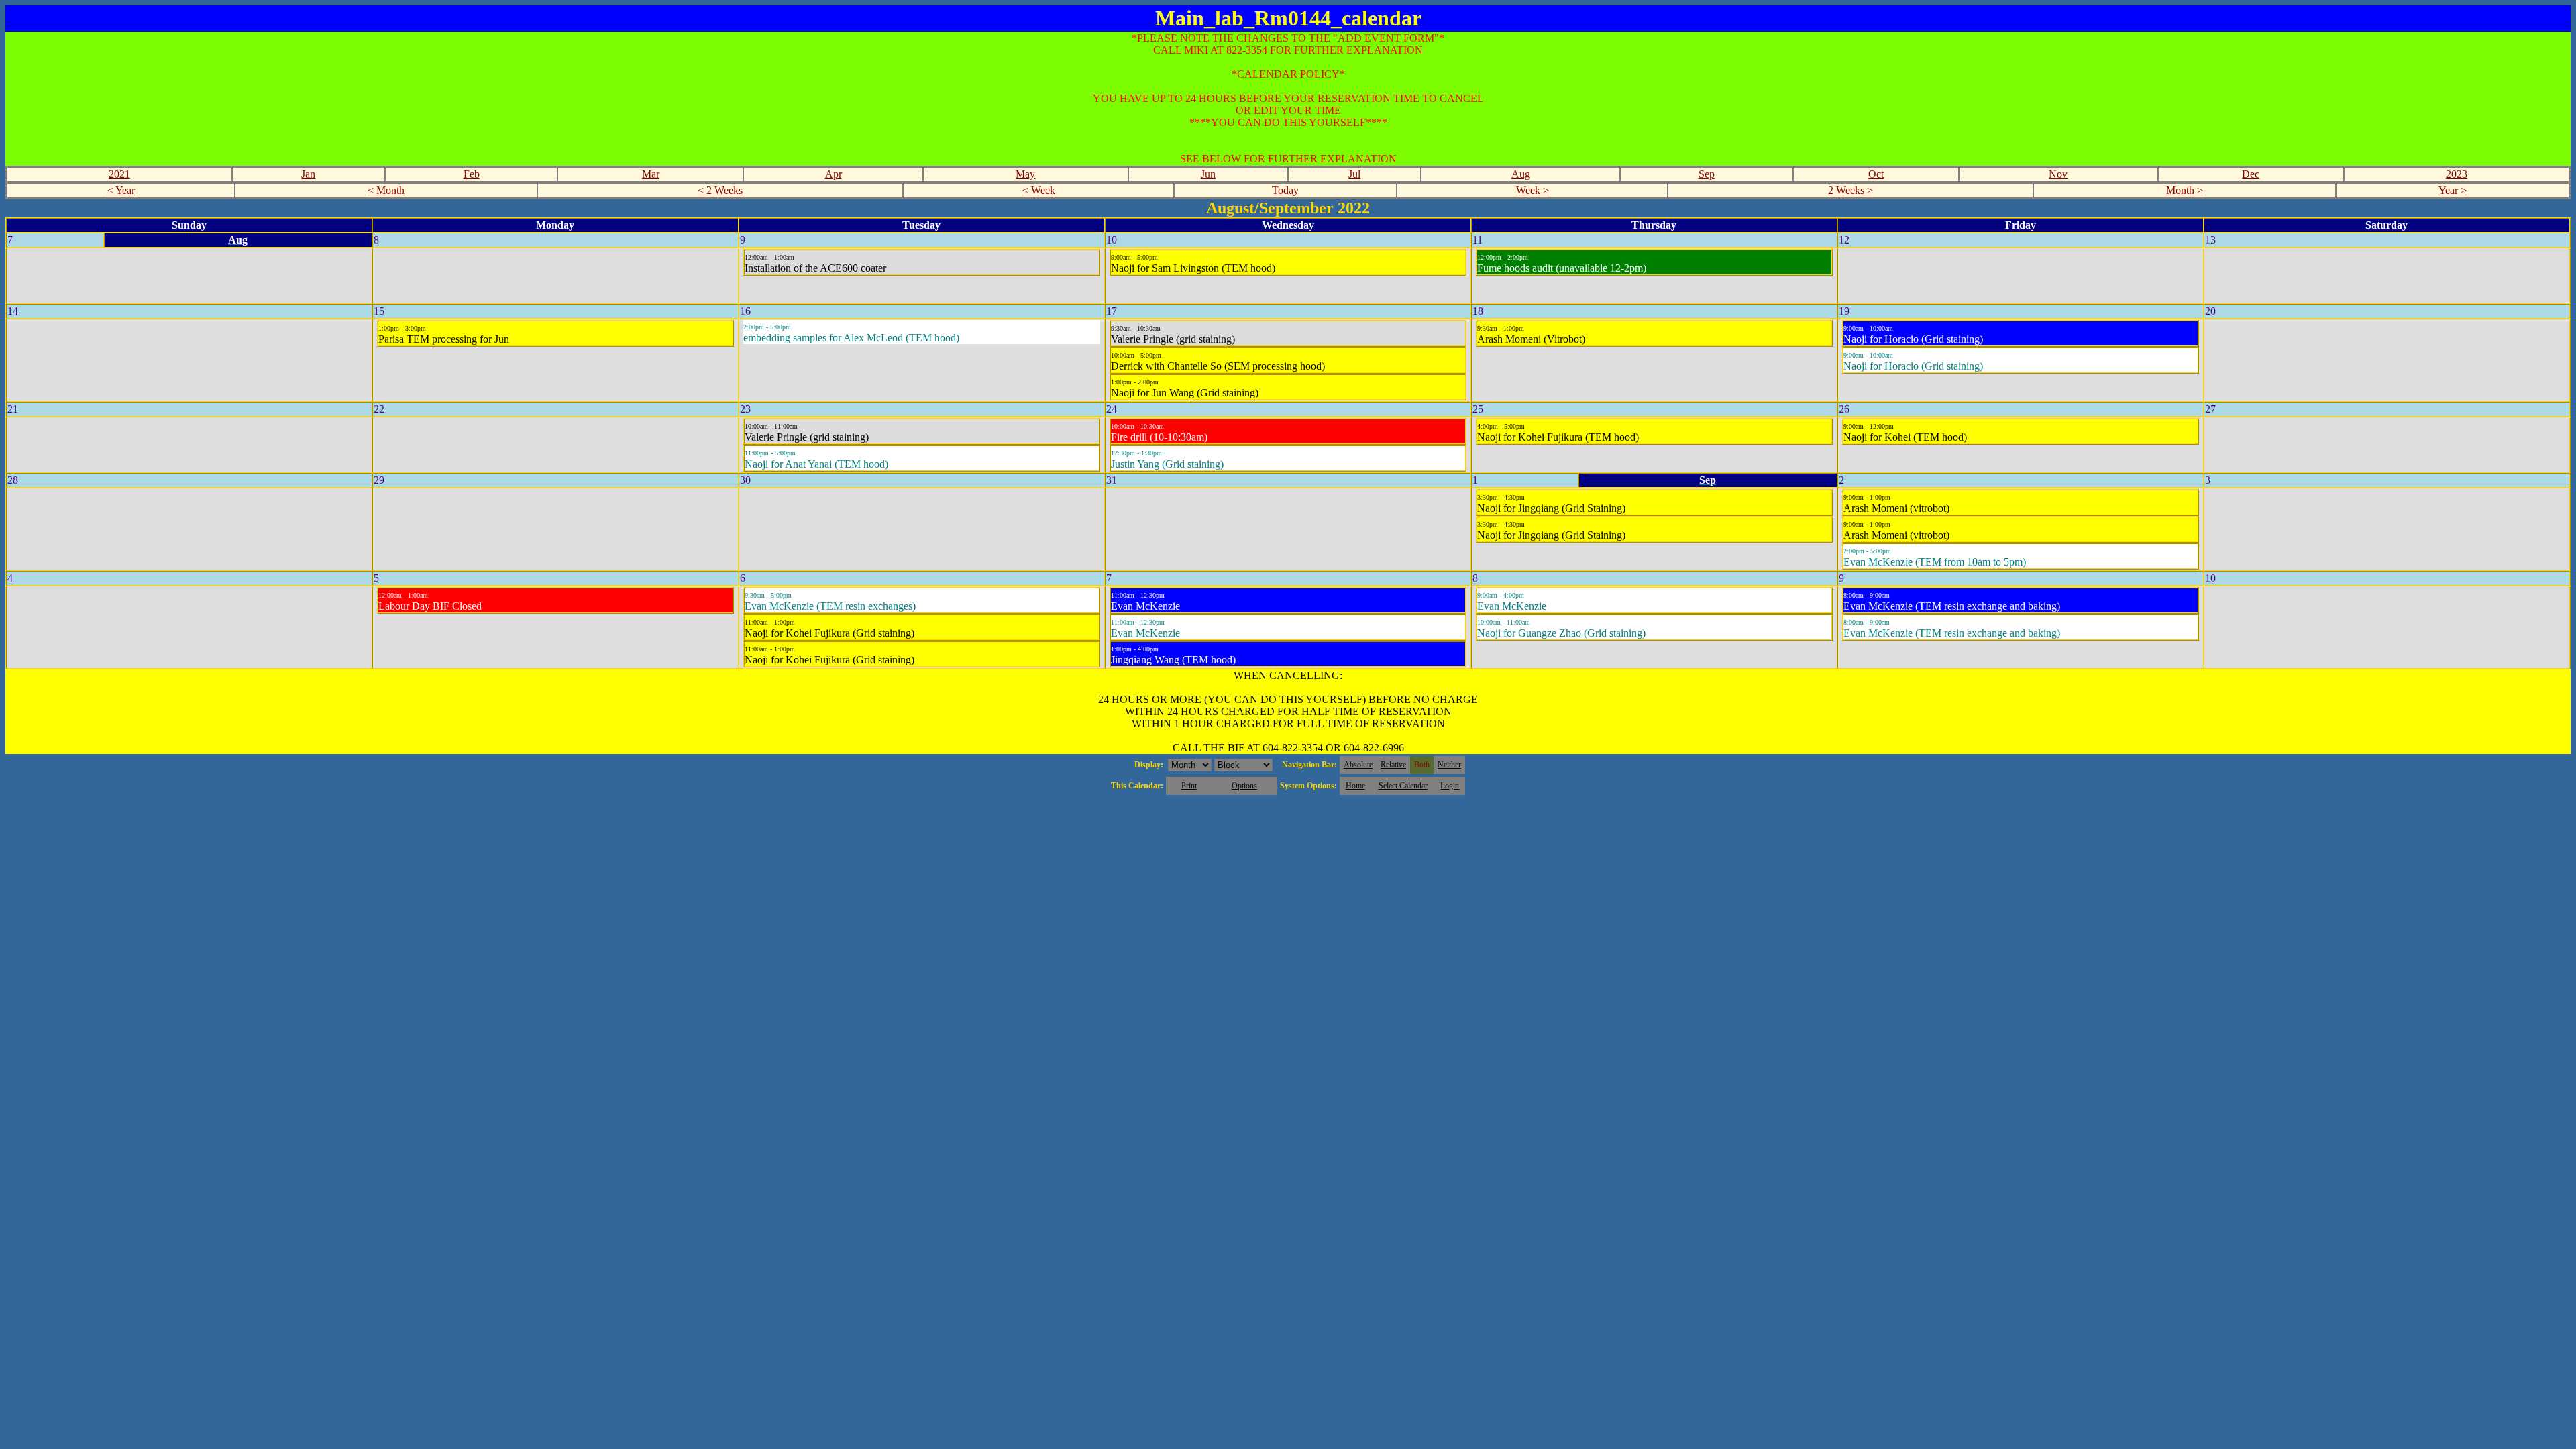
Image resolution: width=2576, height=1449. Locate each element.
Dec (2251, 174)
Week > (1533, 190)
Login (1450, 786)
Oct (1876, 174)
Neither (1449, 765)
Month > (2185, 190)
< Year (121, 190)
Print (1189, 786)
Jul (1354, 174)
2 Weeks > (1850, 190)
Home (1355, 786)
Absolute (1358, 765)
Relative (1393, 765)
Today (1285, 190)
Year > (2453, 190)
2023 (2457, 174)
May (1025, 174)
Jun (1208, 174)
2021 (119, 174)
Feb (472, 174)
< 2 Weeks (720, 190)
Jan (308, 174)
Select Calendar (1403, 786)
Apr (834, 174)
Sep (1707, 174)
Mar (651, 174)
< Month (386, 190)
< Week (1039, 190)
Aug (1521, 174)
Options (1244, 786)
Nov (2058, 174)
